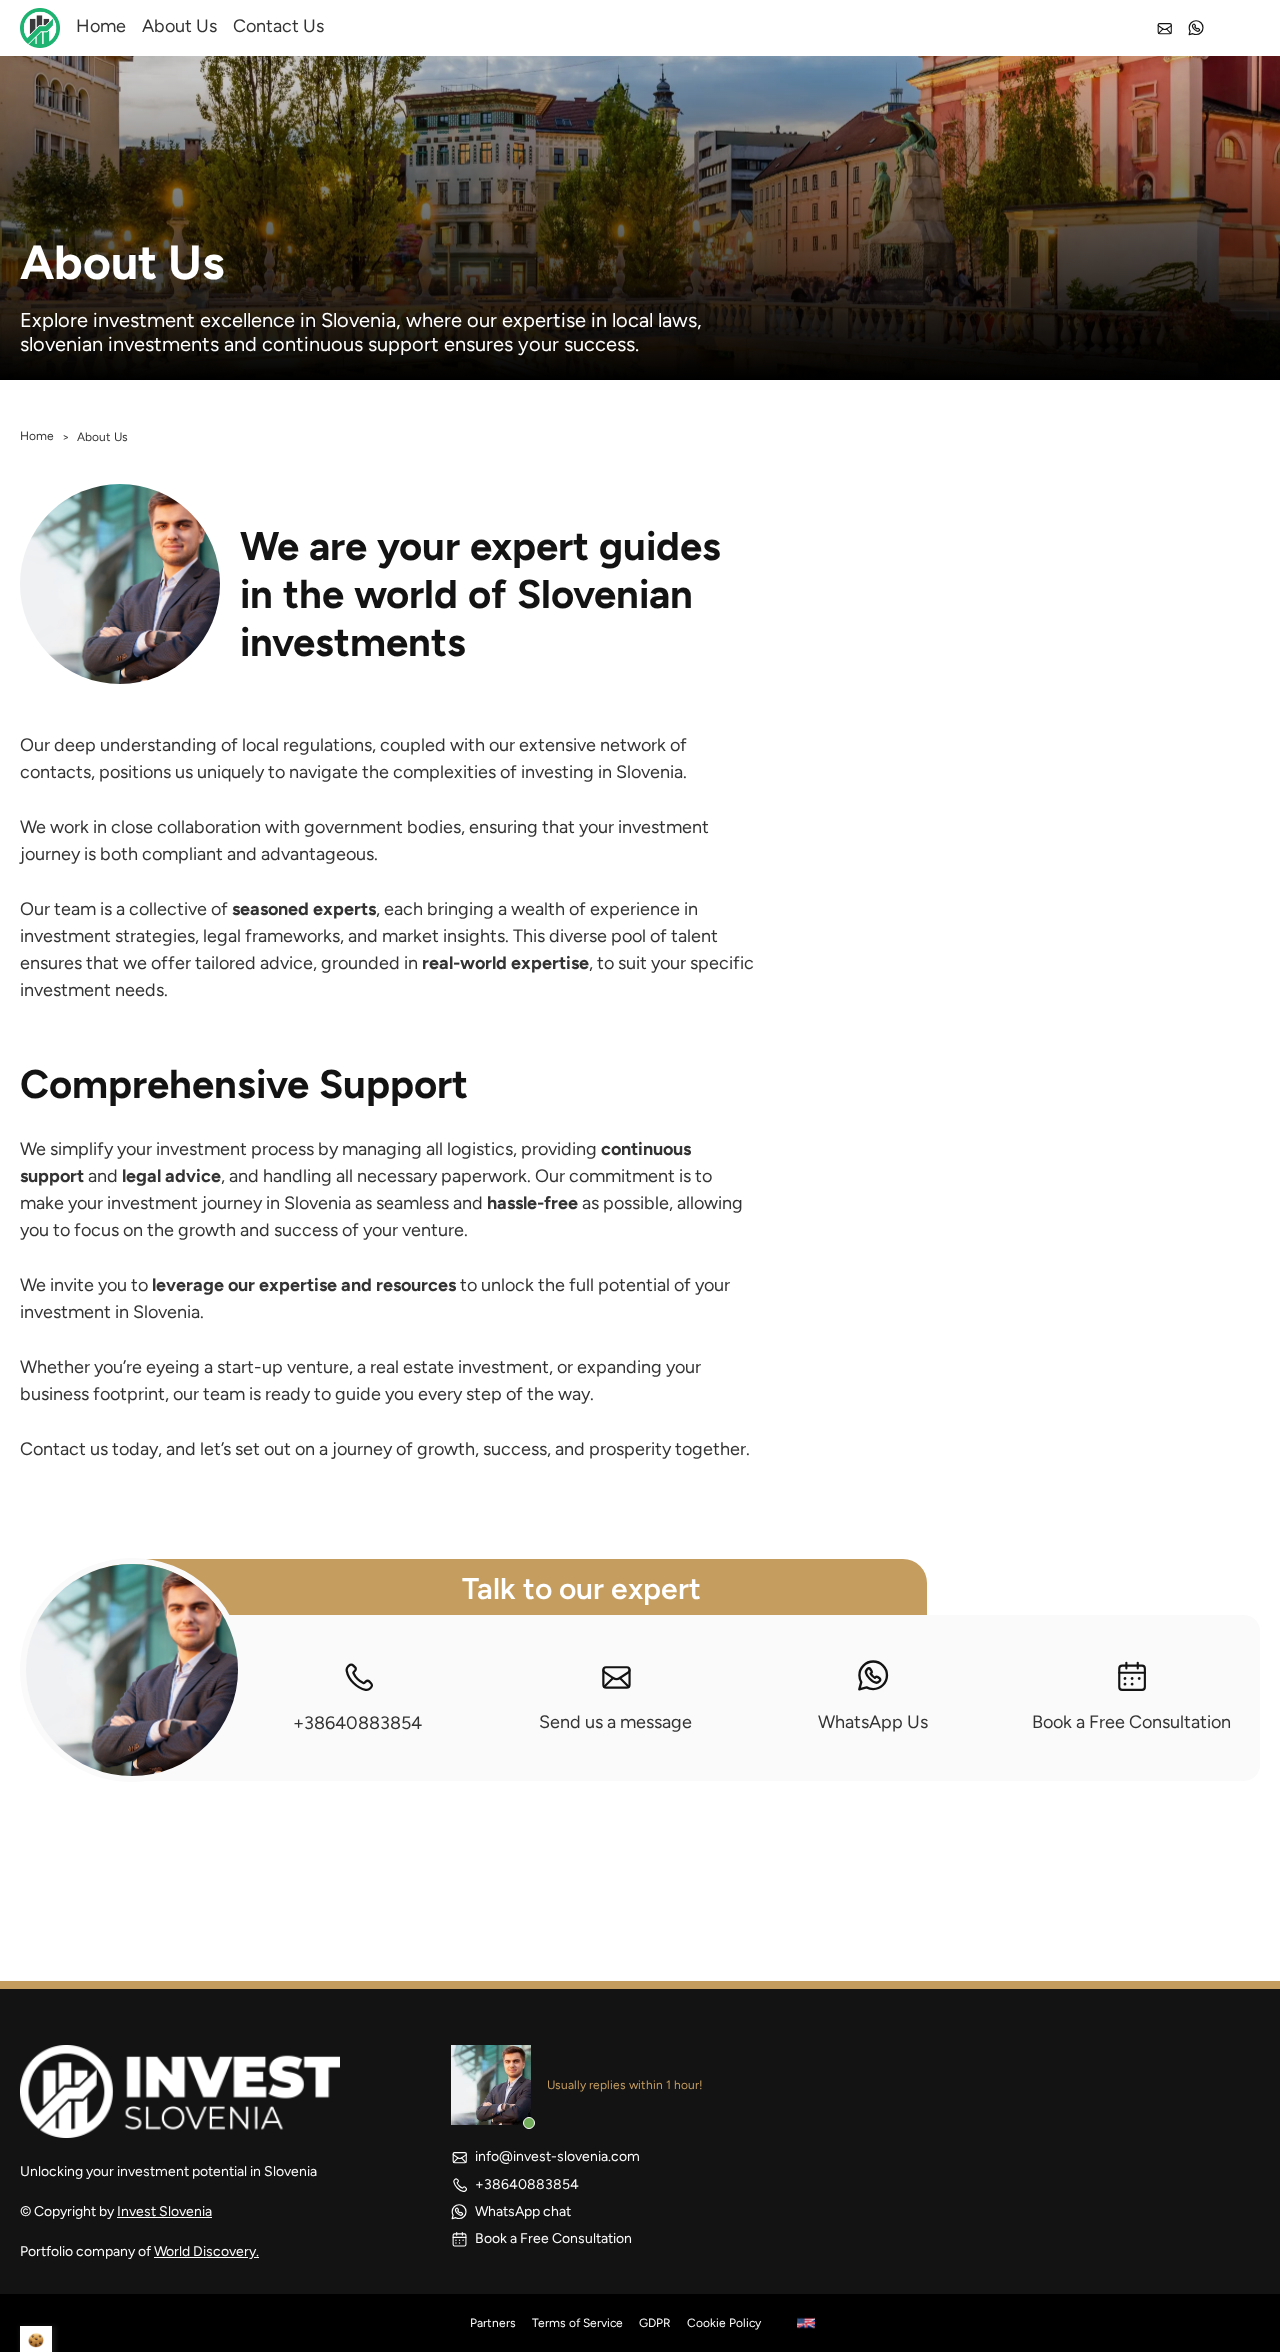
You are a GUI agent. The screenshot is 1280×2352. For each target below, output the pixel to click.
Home (101, 26)
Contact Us (278, 26)
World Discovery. (206, 2251)
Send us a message (615, 1722)
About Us (179, 26)
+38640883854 (357, 1723)
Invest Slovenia (164, 2211)
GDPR (655, 2323)
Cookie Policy (724, 2323)
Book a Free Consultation (1131, 1722)
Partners (493, 2323)
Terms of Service (577, 2323)
